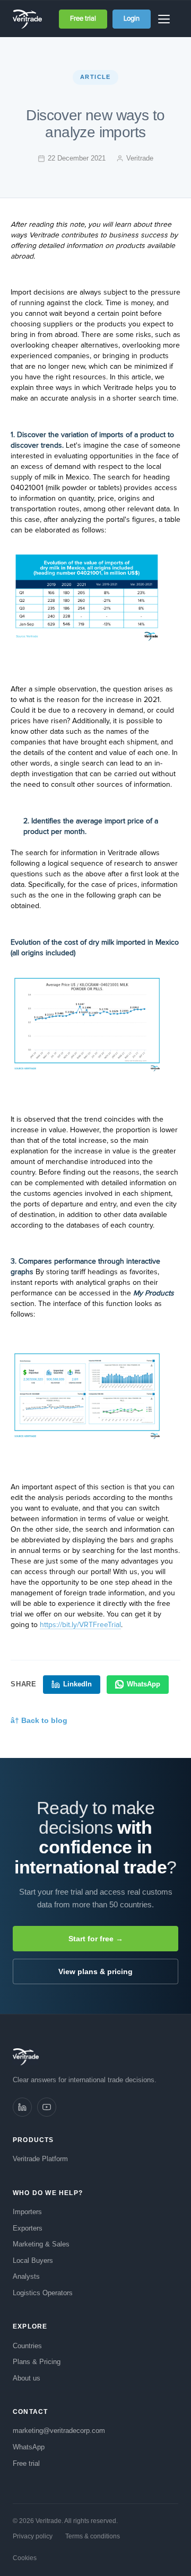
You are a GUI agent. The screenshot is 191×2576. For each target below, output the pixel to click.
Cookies (25, 2558)
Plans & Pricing (37, 2362)
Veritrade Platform (40, 2159)
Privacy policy (33, 2536)
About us (27, 2378)
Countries (27, 2346)
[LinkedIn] (22, 2107)
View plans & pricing (95, 1971)
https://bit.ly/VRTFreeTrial (80, 1625)
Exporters (28, 2228)
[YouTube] (47, 2107)
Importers (27, 2212)
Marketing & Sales (41, 2244)
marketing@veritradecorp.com (59, 2431)
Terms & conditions (93, 2536)
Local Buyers (33, 2260)
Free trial (83, 19)
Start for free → (96, 1939)
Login (132, 19)
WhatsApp (144, 1684)
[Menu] (166, 19)
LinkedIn (77, 1684)
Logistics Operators (43, 2293)
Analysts (26, 2276)
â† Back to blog (39, 1720)
